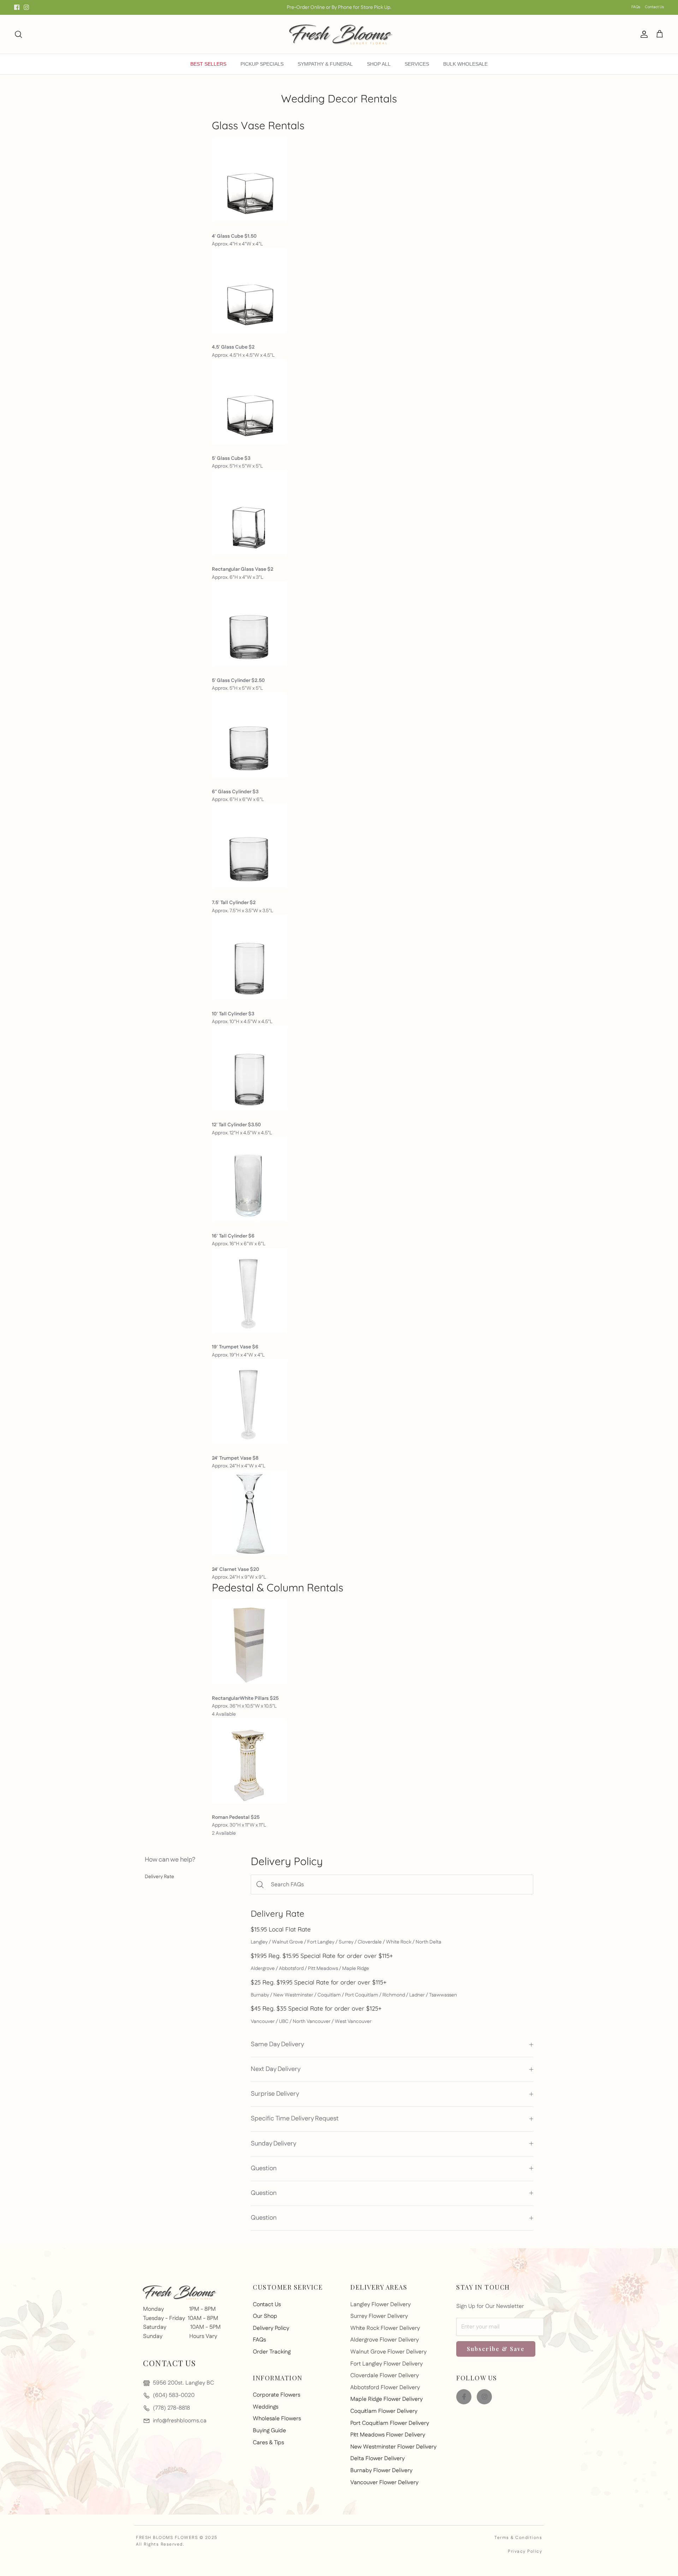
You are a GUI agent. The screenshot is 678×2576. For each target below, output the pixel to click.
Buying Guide (269, 2431)
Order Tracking (272, 2352)
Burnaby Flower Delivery (381, 2471)
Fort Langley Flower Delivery (386, 2364)
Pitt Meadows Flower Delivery (388, 2435)
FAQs (636, 7)
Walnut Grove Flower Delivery (388, 2352)
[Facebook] (17, 7)
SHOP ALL (379, 64)
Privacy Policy (525, 2551)
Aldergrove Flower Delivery (385, 2340)
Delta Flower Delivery (377, 2459)
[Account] (643, 34)
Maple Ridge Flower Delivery (386, 2399)
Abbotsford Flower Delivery (385, 2388)
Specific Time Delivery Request (295, 2119)
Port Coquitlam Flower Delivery (390, 2423)
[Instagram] (26, 7)
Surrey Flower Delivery (379, 2316)
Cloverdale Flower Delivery (385, 2376)
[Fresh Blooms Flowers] (339, 34)
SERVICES (417, 64)
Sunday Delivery (273, 2144)
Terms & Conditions (518, 2538)
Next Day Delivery (276, 2069)
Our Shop (265, 2316)
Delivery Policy (271, 2328)
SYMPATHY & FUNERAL (325, 64)
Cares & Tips (268, 2443)
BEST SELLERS (208, 64)
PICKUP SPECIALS (262, 64)
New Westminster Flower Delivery (393, 2447)
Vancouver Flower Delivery (384, 2483)
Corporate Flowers (276, 2395)
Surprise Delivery (275, 2094)
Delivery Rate (159, 1877)
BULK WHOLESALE (465, 64)
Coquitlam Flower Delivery (384, 2411)
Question (264, 2168)
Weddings (266, 2407)
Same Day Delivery (277, 2044)
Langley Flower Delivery (380, 2305)
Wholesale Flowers (277, 2419)
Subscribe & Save (496, 2349)
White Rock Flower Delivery (385, 2328)
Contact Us (654, 7)
